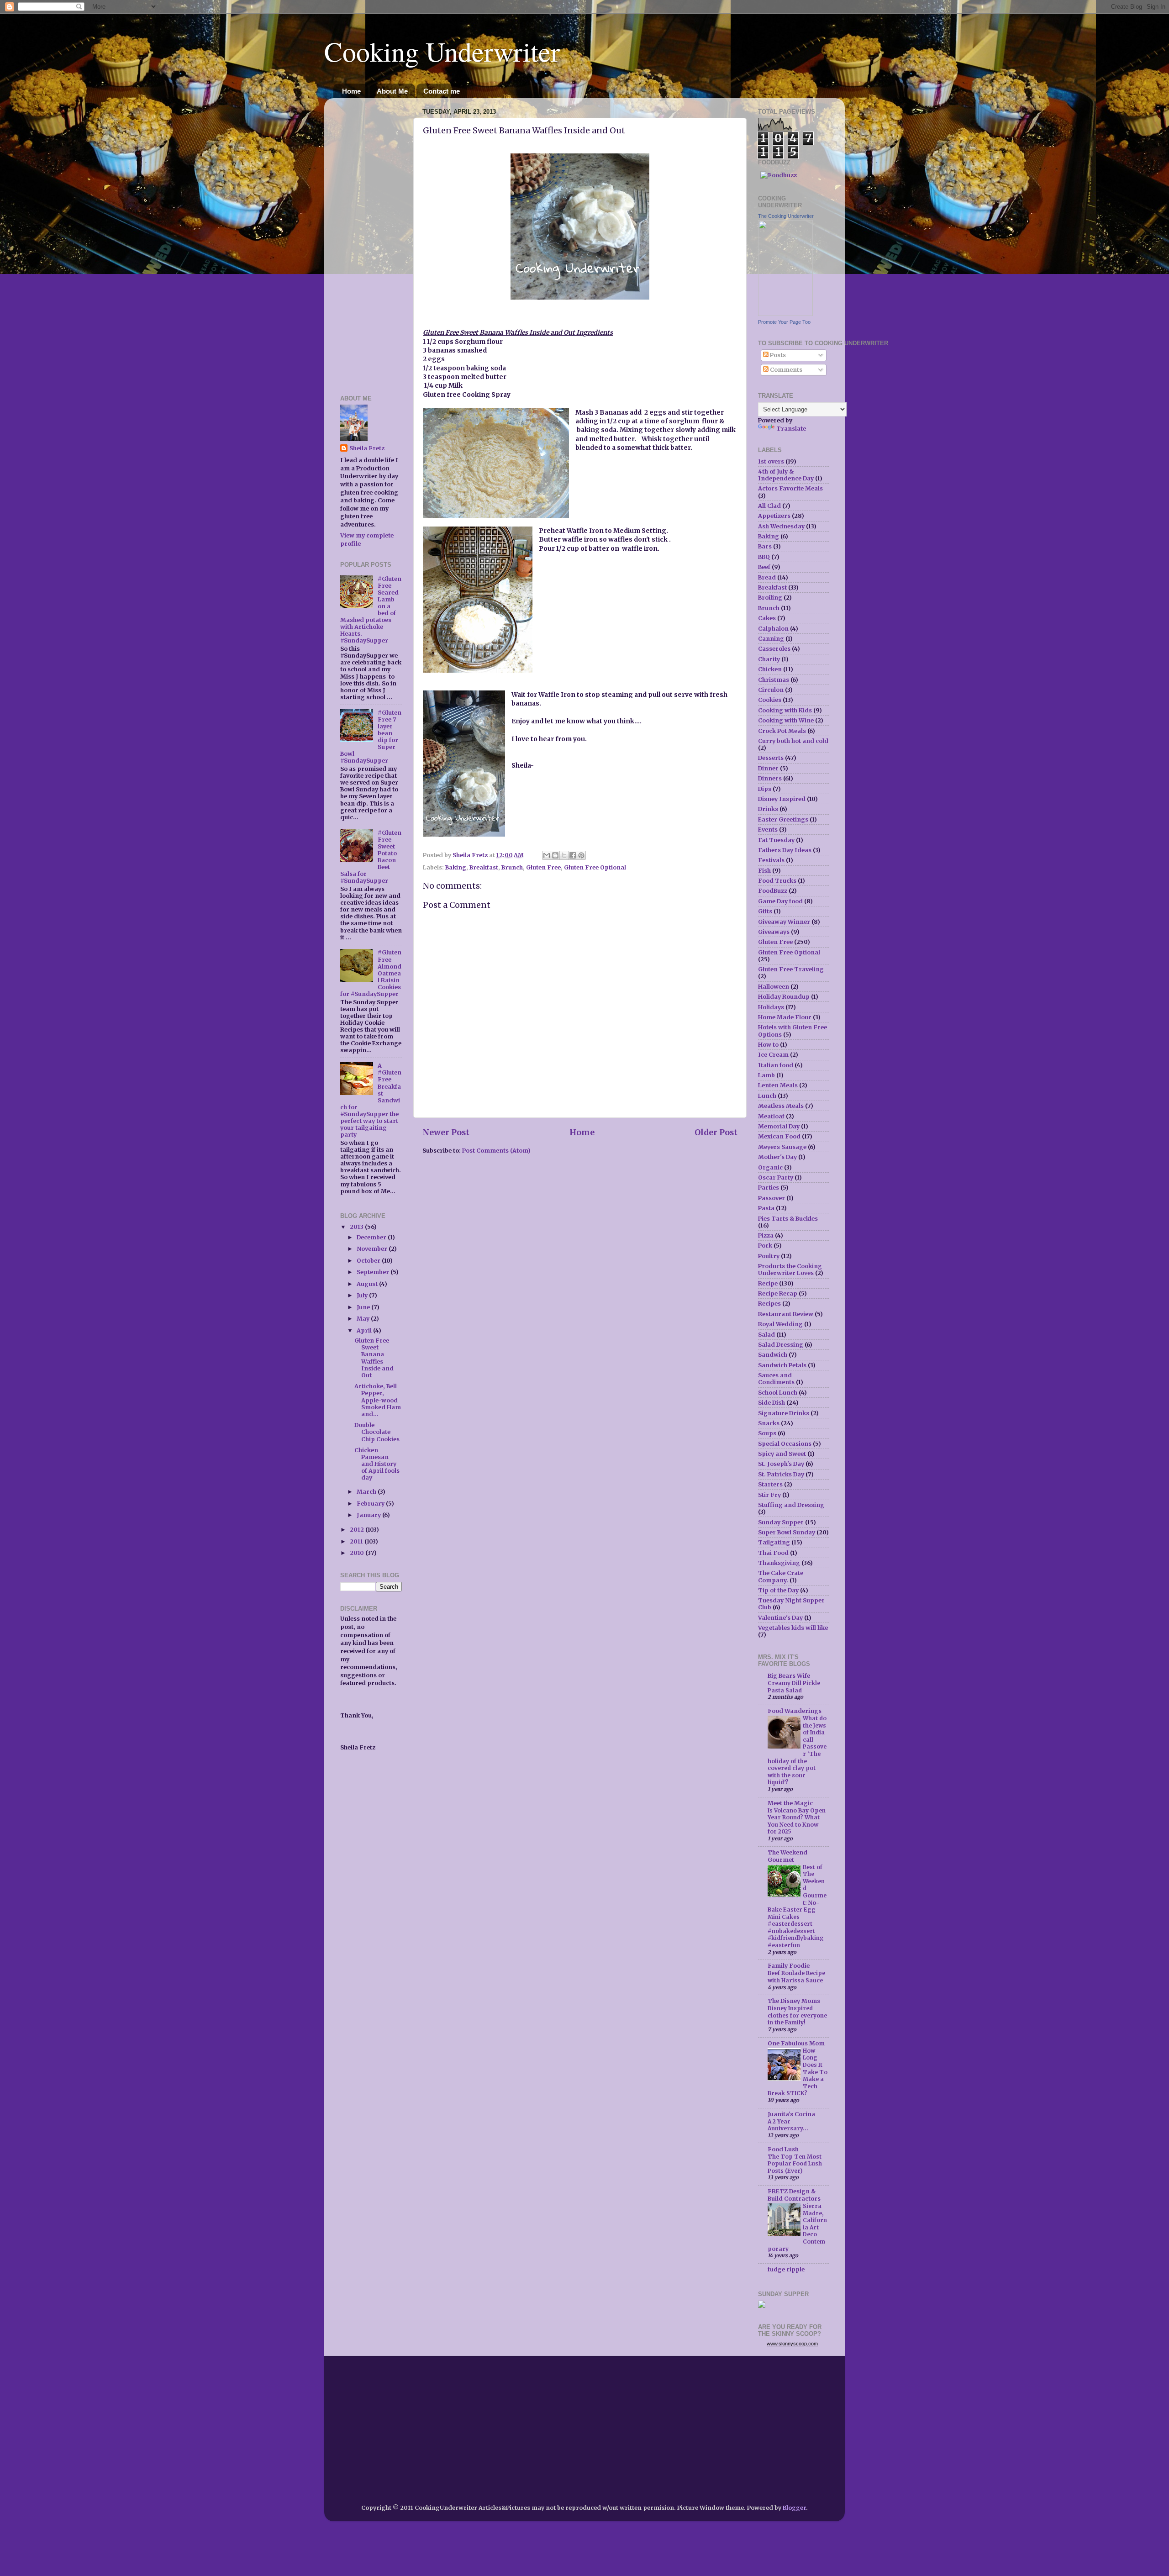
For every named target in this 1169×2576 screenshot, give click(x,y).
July (363, 1295)
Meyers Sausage (782, 1147)
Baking (456, 867)
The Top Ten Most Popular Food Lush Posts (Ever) (795, 2164)
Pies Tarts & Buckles (788, 1219)
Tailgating (774, 1542)
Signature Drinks (784, 1413)
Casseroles (774, 649)
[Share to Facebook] (573, 855)
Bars (765, 546)
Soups (767, 1433)
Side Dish (771, 1403)
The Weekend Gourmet (787, 1856)
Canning (771, 639)
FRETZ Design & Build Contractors (794, 2195)
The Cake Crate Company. (781, 1576)
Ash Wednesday (781, 526)
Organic (770, 1167)
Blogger (794, 2508)
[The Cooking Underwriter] (785, 314)
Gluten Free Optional (595, 867)
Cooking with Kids (785, 710)
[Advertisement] (368, 242)
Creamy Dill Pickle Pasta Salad (794, 1687)
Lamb (766, 1075)
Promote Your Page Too (784, 322)
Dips (765, 789)
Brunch (512, 867)
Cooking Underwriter (442, 51)
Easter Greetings (783, 819)
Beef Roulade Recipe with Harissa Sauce (796, 1977)
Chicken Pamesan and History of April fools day (377, 1464)
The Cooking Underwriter (786, 216)
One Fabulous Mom (796, 2043)
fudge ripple (786, 2269)
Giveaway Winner (784, 922)
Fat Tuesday (776, 840)
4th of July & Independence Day (786, 475)
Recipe (768, 1283)
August (368, 1284)
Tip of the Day (778, 1590)
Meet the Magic (790, 1803)
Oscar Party (776, 1177)
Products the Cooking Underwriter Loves (790, 1270)
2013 (357, 1227)
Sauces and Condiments (776, 1379)
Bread (767, 577)
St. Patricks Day (781, 1474)
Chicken (770, 669)
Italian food (776, 1065)
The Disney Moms (794, 2001)
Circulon (771, 690)
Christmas (774, 680)
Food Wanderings (795, 1711)
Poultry (769, 1256)
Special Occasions (785, 1444)
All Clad (769, 506)
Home (351, 91)
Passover (771, 1198)
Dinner (768, 768)
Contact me (442, 91)
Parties (769, 1188)
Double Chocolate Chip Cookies (377, 1432)
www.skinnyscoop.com (792, 2344)
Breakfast (484, 867)
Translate (791, 429)
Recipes (769, 1304)
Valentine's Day (780, 1618)
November (373, 1249)
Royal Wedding (780, 1324)
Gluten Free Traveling (791, 969)
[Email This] (547, 855)
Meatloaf (771, 1116)
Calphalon (773, 629)
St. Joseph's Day (781, 1464)
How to (768, 1045)
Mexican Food (779, 1136)
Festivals (771, 860)
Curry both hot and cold (793, 741)
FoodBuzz (773, 891)
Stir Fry (769, 1495)
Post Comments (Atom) (496, 1151)
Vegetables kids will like (793, 1628)
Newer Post (446, 1133)
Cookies (770, 700)
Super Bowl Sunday (787, 1532)
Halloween (774, 987)
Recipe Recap (778, 1293)
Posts (777, 355)
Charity (769, 659)
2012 (358, 1530)
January (369, 1515)
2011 (357, 1541)
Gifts (765, 911)
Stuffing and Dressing (791, 1505)
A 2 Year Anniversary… (788, 2125)
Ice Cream (773, 1055)
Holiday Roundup (784, 997)
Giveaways (774, 932)
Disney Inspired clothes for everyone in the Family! (797, 2015)
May (364, 1319)
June (364, 1307)
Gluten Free (543, 867)
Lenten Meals (778, 1085)
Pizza (766, 1235)
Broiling (770, 598)
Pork (765, 1246)
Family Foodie (789, 1966)
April (365, 1330)
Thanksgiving (779, 1563)
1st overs (771, 461)
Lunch (767, 1096)
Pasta (766, 1208)
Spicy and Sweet (782, 1454)
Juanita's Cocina (791, 2114)
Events (768, 830)
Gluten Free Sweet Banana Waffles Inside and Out (374, 1358)
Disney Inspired (782, 799)
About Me (392, 91)
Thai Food (773, 1553)
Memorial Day (779, 1126)
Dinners (770, 778)
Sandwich (773, 1355)
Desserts (771, 758)
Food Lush (783, 2149)
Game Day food (780, 901)
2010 (358, 1553)
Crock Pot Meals (782, 731)
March (367, 1492)
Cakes (767, 618)
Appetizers (774, 516)
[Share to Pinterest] (581, 855)
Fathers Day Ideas (785, 850)
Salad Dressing (781, 1345)
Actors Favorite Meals (790, 488)
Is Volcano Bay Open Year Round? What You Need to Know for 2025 (797, 1821)
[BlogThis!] (555, 855)
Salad (766, 1335)
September (374, 1272)
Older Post (716, 1133)
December (372, 1237)
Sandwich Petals (782, 1365)
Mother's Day (777, 1157)
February (371, 1504)
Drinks (768, 809)
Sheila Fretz (367, 448)
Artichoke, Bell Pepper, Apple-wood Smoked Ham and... (378, 1400)
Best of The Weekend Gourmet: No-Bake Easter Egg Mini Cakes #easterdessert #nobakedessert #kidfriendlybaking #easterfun (797, 1906)
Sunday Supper (781, 1522)
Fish (764, 871)
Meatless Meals (781, 1106)
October (369, 1261)
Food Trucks (777, 881)
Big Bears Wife (789, 1676)
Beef (764, 567)
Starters (770, 1484)
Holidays (771, 1007)
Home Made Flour (785, 1017)
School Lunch (778, 1393)
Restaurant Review (786, 1314)
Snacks (769, 1423)
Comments (785, 370)
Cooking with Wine (786, 720)
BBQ (764, 557)
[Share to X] (564, 855)
